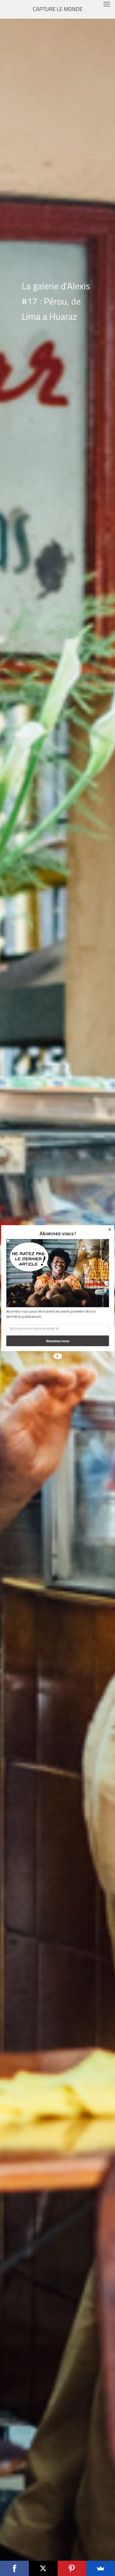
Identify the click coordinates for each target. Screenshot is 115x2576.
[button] (57, 1233)
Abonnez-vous (57, 1341)
